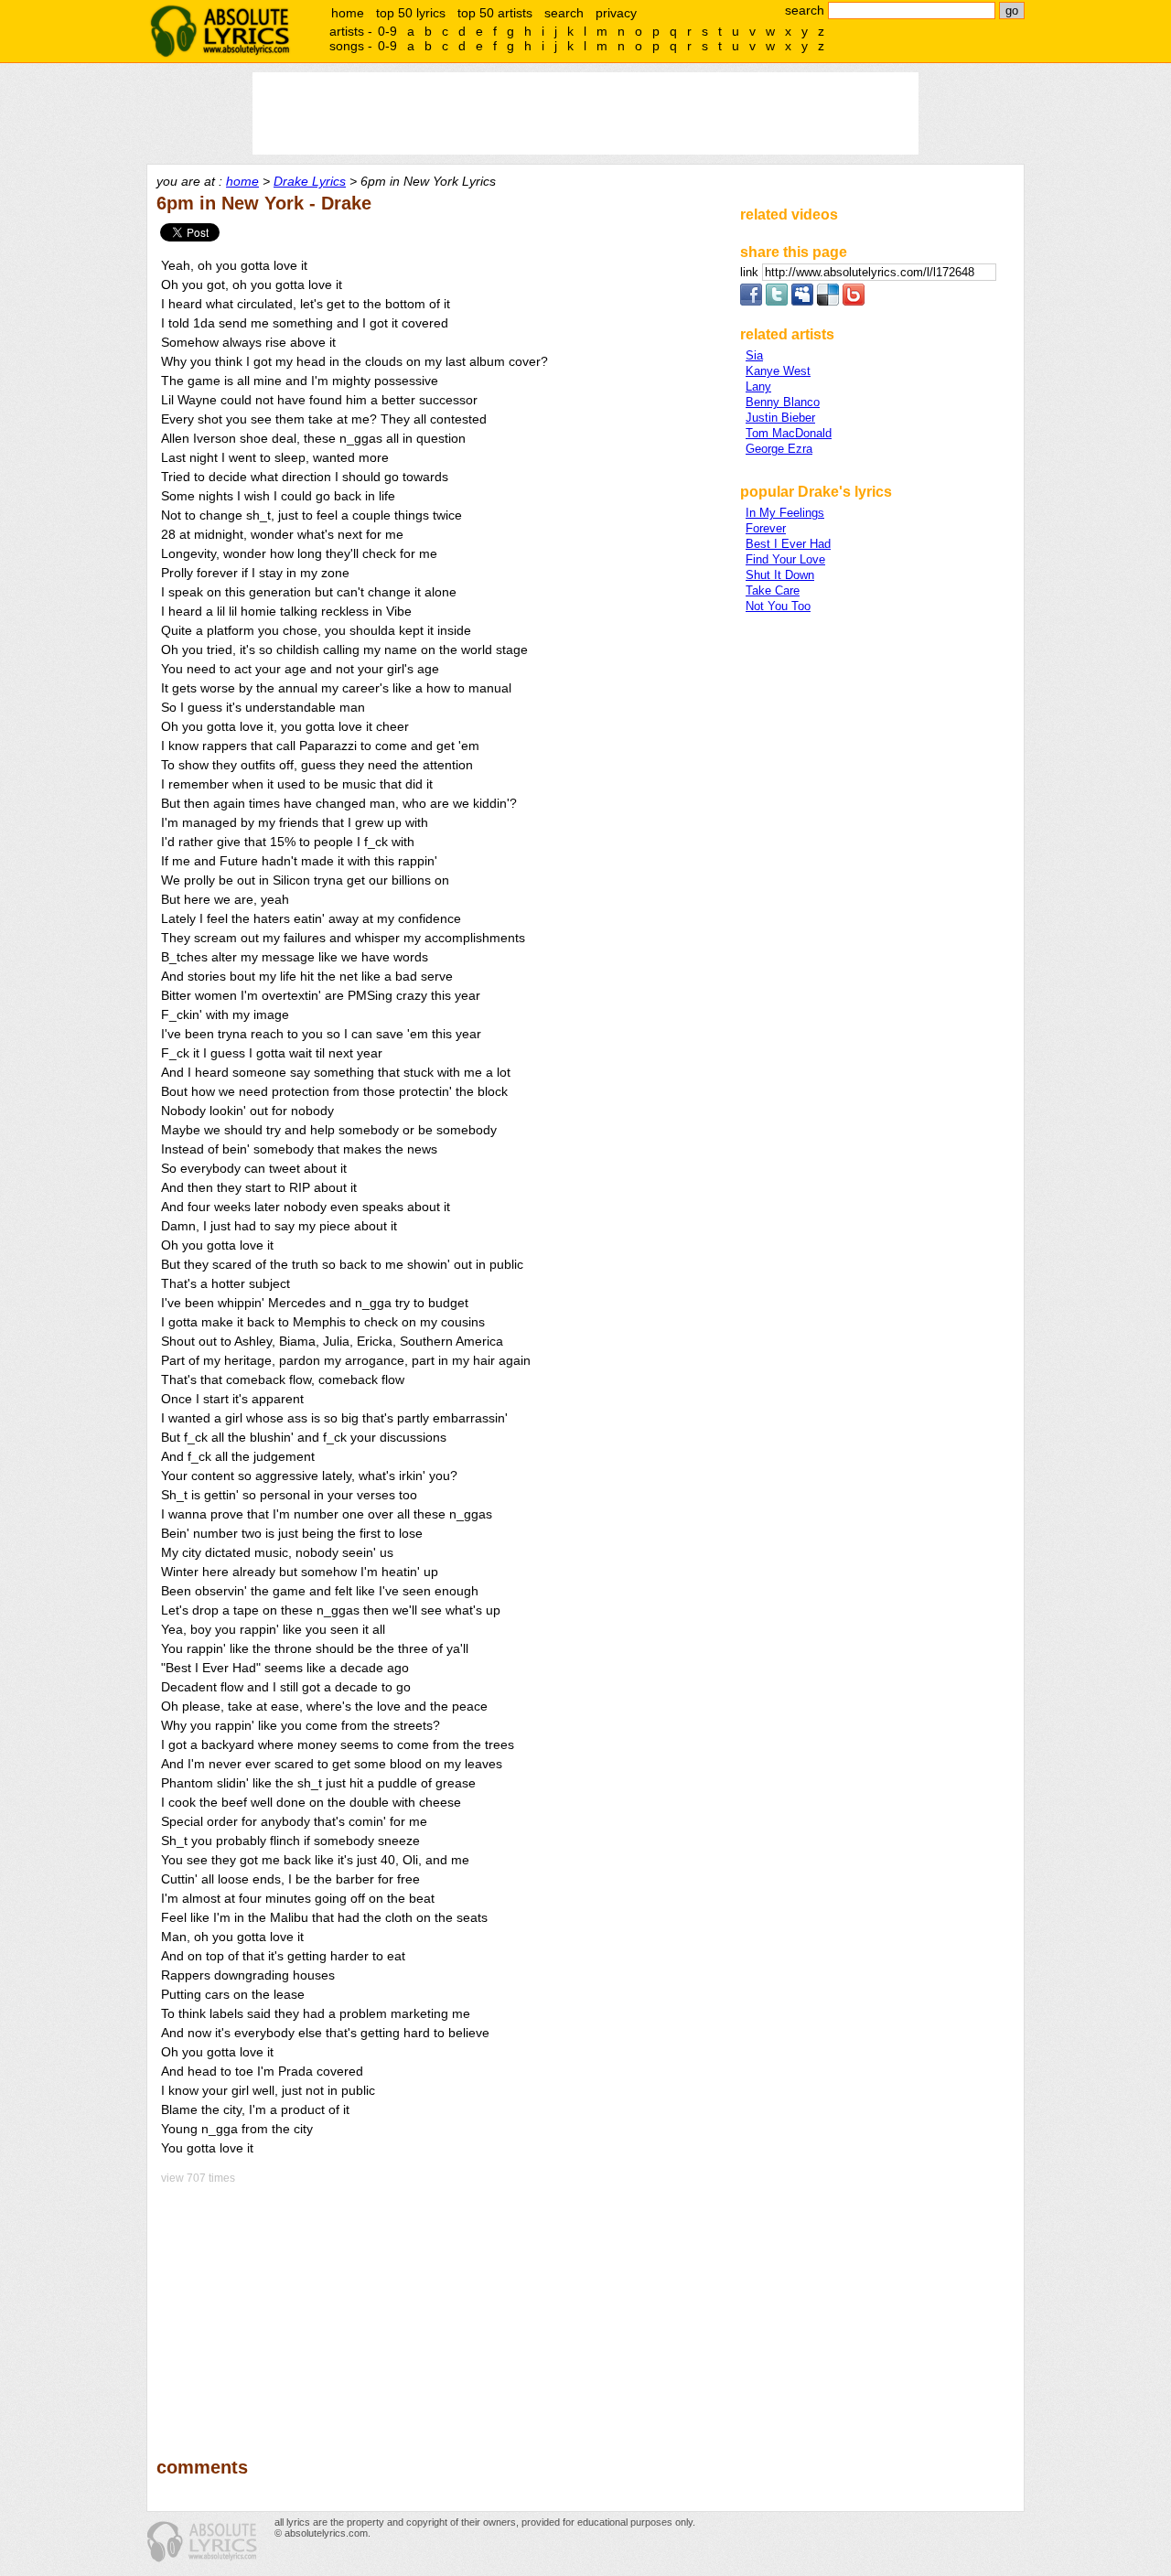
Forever (766, 528)
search (564, 13)
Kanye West (778, 371)
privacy (616, 13)
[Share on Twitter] (777, 301)
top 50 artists (495, 13)
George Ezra (779, 449)
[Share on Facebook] (751, 301)
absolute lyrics (220, 31)
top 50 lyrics (411, 13)
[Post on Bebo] (854, 301)
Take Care (773, 590)
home (348, 13)
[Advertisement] (440, 2308)
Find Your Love (785, 559)
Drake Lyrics (310, 181)
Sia (754, 355)
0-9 (387, 31)
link (751, 272)
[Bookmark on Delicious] (828, 301)
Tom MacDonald (789, 433)
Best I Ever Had (788, 544)
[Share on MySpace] (802, 301)
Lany (758, 386)
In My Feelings (785, 513)
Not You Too (778, 606)
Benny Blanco (783, 402)
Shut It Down (780, 575)
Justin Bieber (780, 418)
